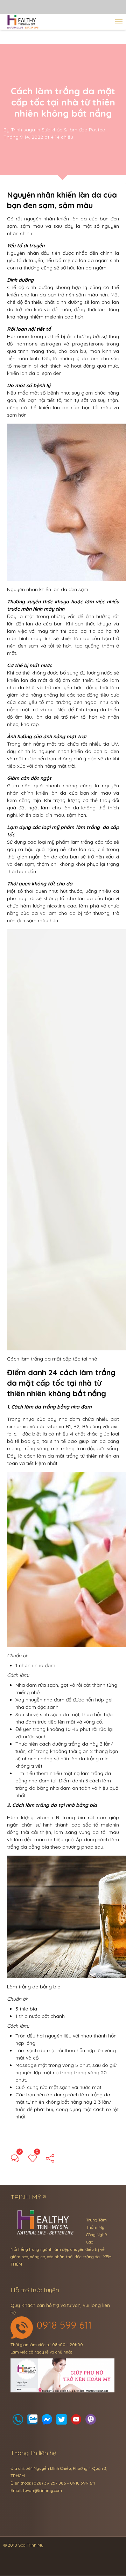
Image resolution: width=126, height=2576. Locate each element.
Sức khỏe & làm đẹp (65, 130)
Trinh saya (23, 130)
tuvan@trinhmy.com (43, 2490)
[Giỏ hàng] (33, 2421)
